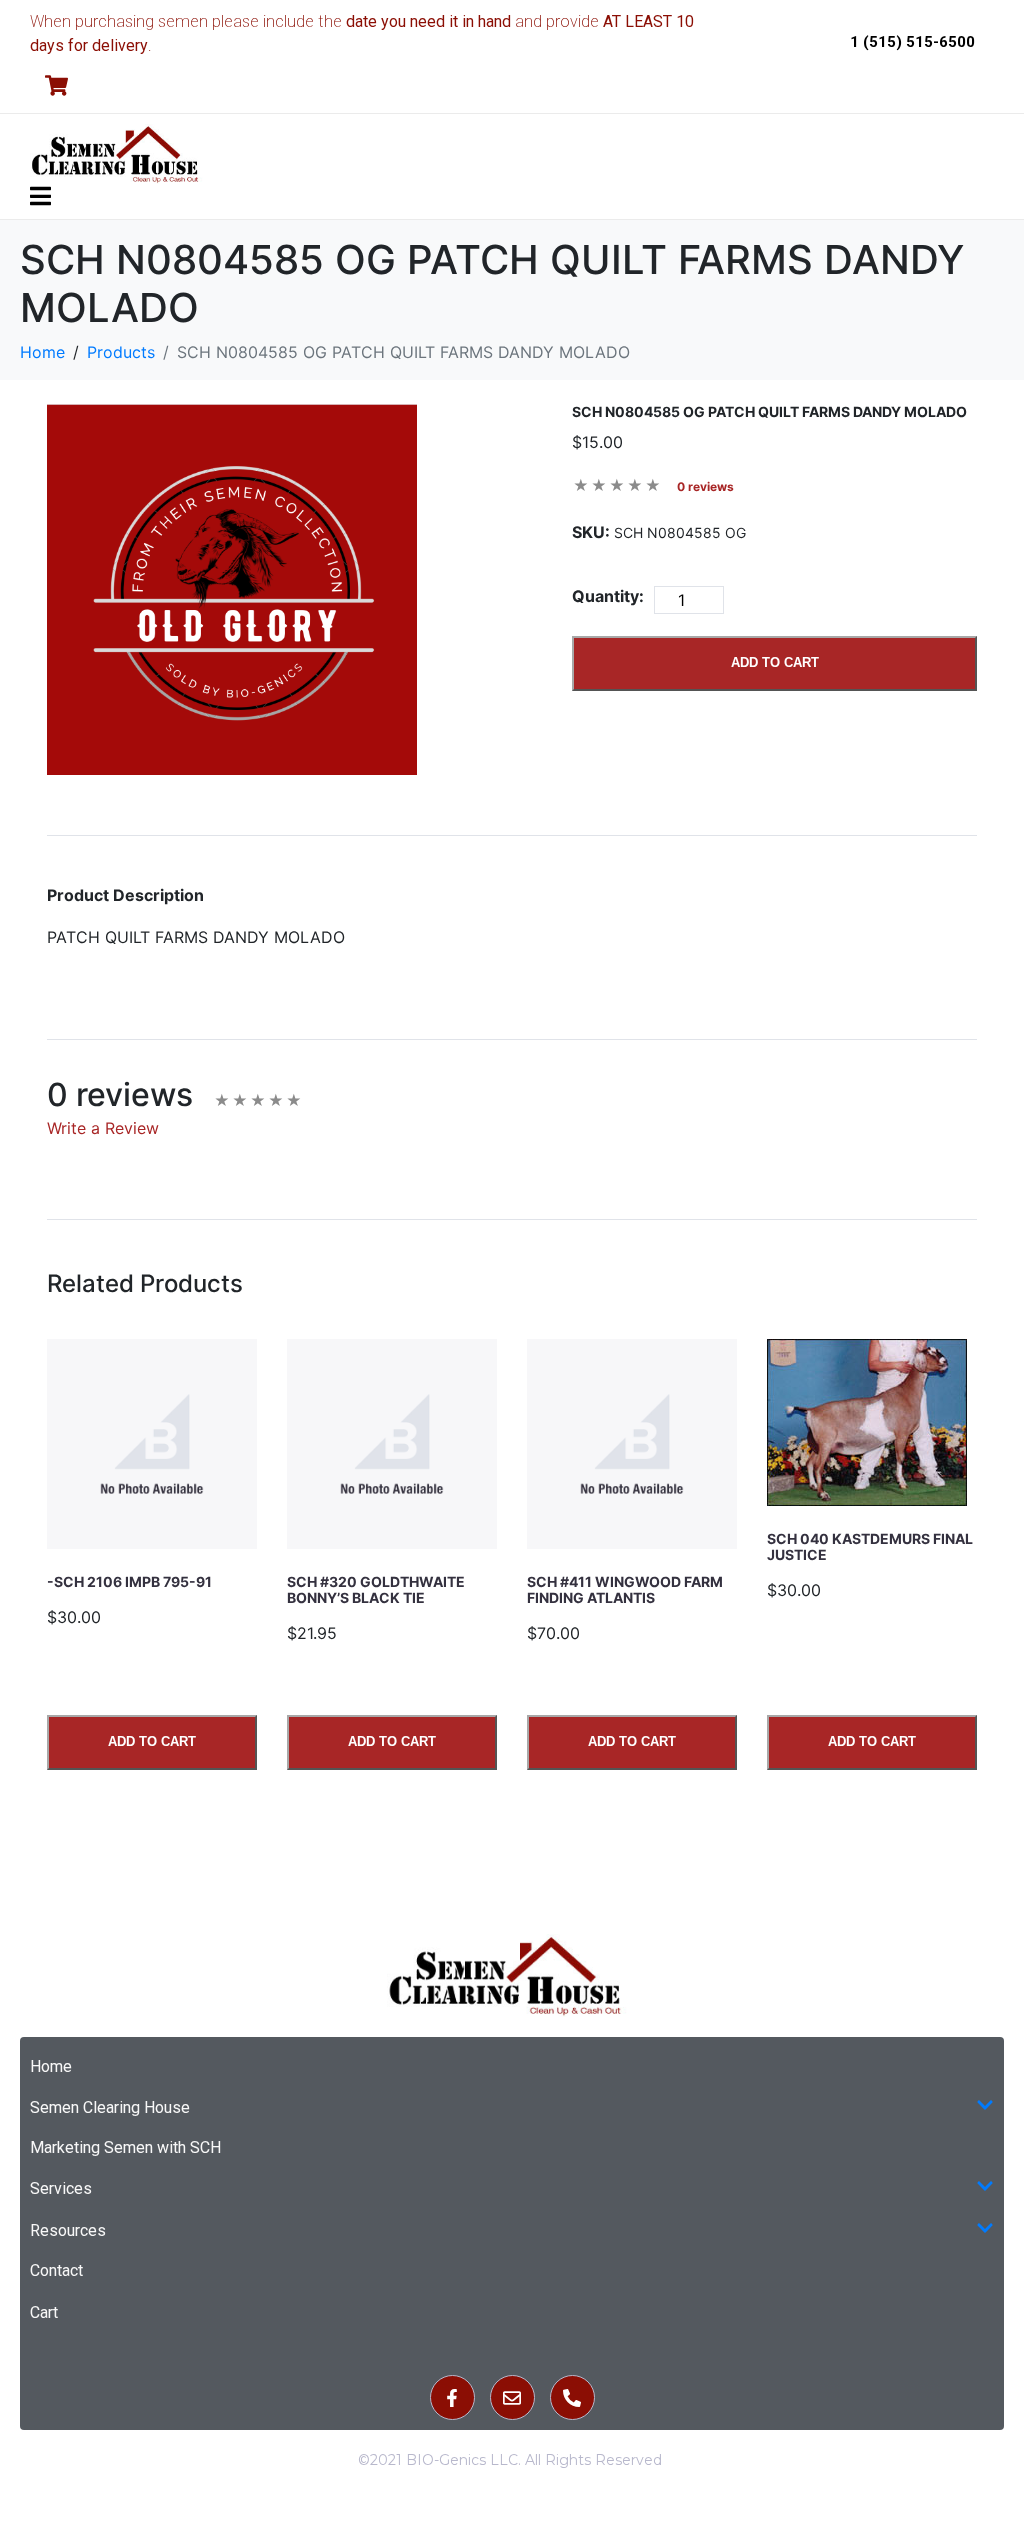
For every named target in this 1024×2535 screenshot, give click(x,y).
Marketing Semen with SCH (125, 2147)
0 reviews (705, 486)
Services (61, 2188)
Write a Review (103, 1128)
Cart (44, 2312)
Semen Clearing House (110, 2107)
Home (51, 2066)
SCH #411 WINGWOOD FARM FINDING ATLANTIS (625, 1589)
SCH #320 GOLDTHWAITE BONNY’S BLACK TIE (376, 1589)
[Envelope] (512, 2397)
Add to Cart (775, 662)
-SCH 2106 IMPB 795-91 (129, 1581)
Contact (56, 2270)
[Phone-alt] (572, 2397)
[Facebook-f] (452, 2397)
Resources (68, 2230)
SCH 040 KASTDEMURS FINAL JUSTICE (870, 1546)
